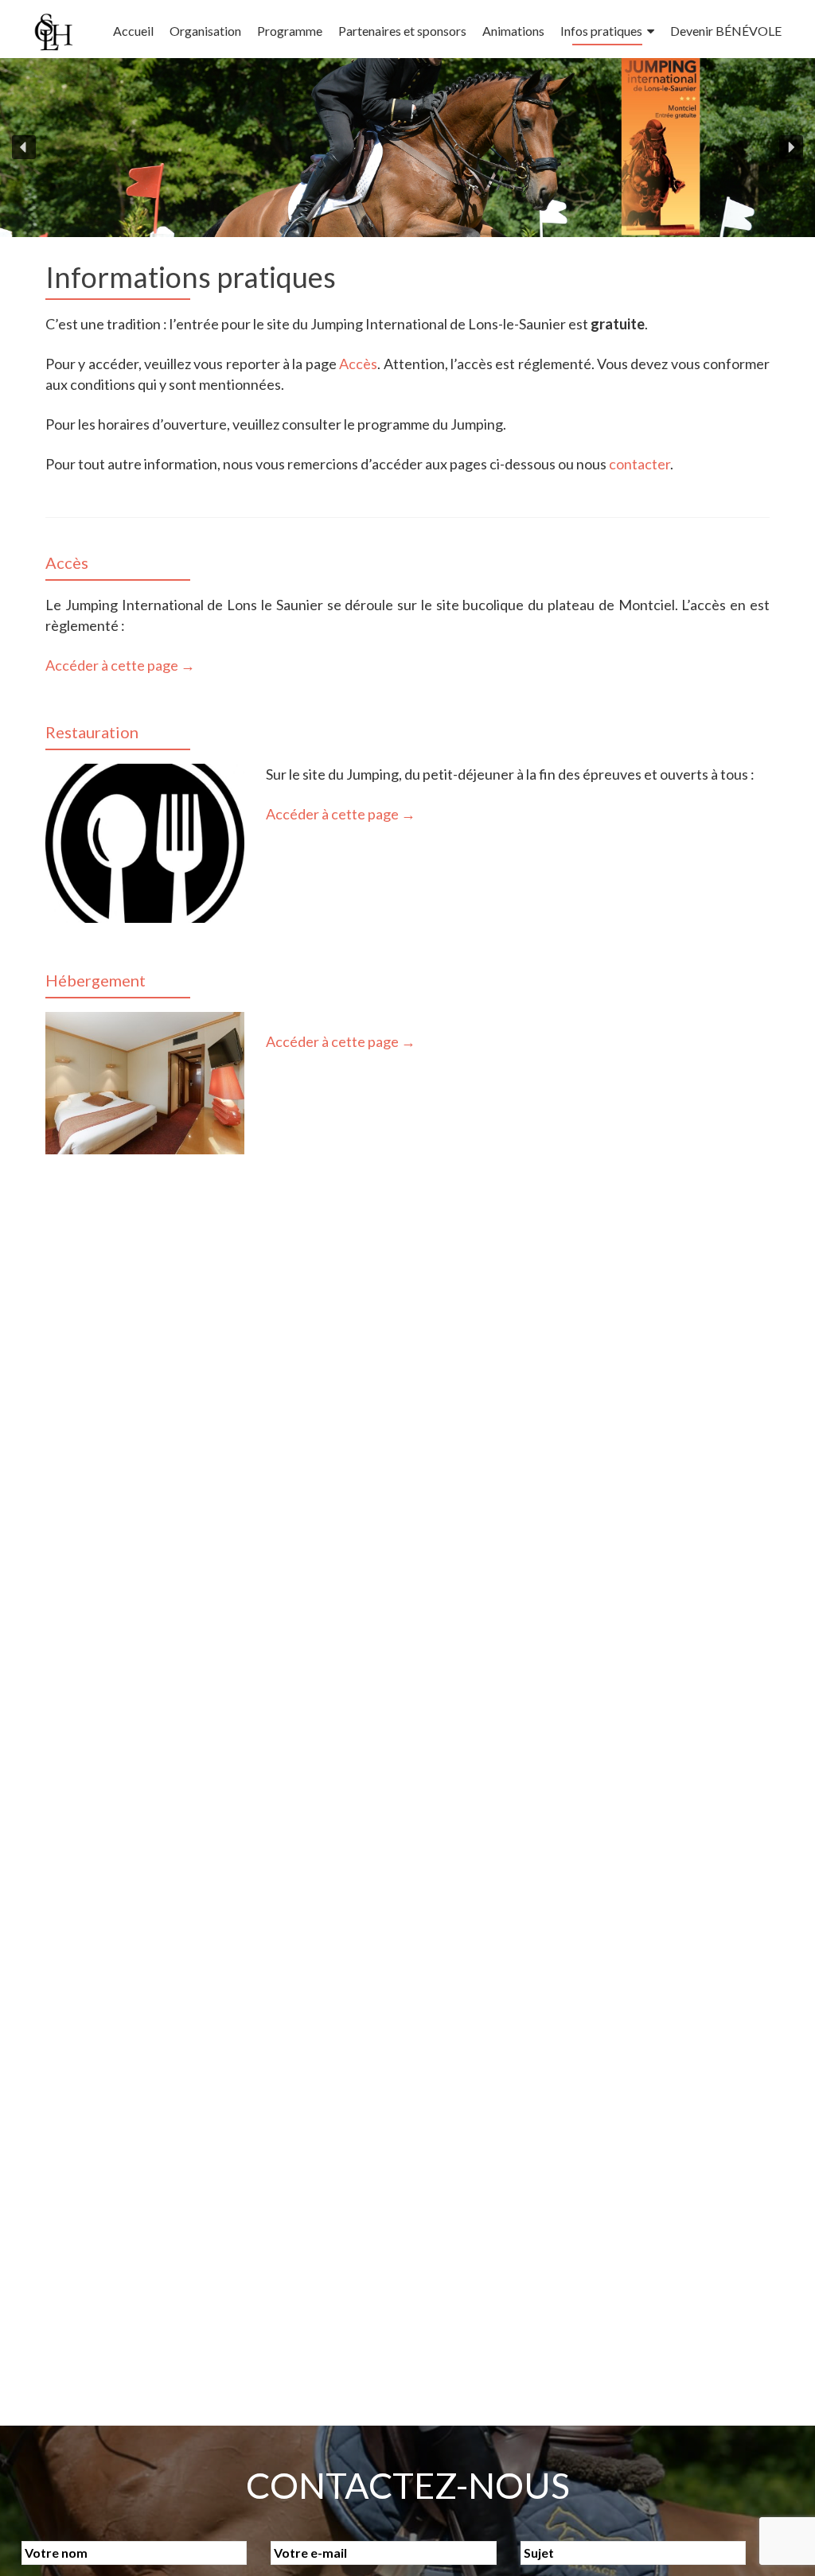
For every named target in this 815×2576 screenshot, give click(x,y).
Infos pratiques (601, 31)
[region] (407, 148)
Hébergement (96, 980)
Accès (358, 364)
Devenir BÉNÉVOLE (726, 31)
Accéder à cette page (120, 665)
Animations (513, 31)
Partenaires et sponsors (402, 31)
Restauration (92, 732)
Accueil (133, 31)
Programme (290, 31)
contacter (640, 464)
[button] (24, 147)
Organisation (205, 31)
